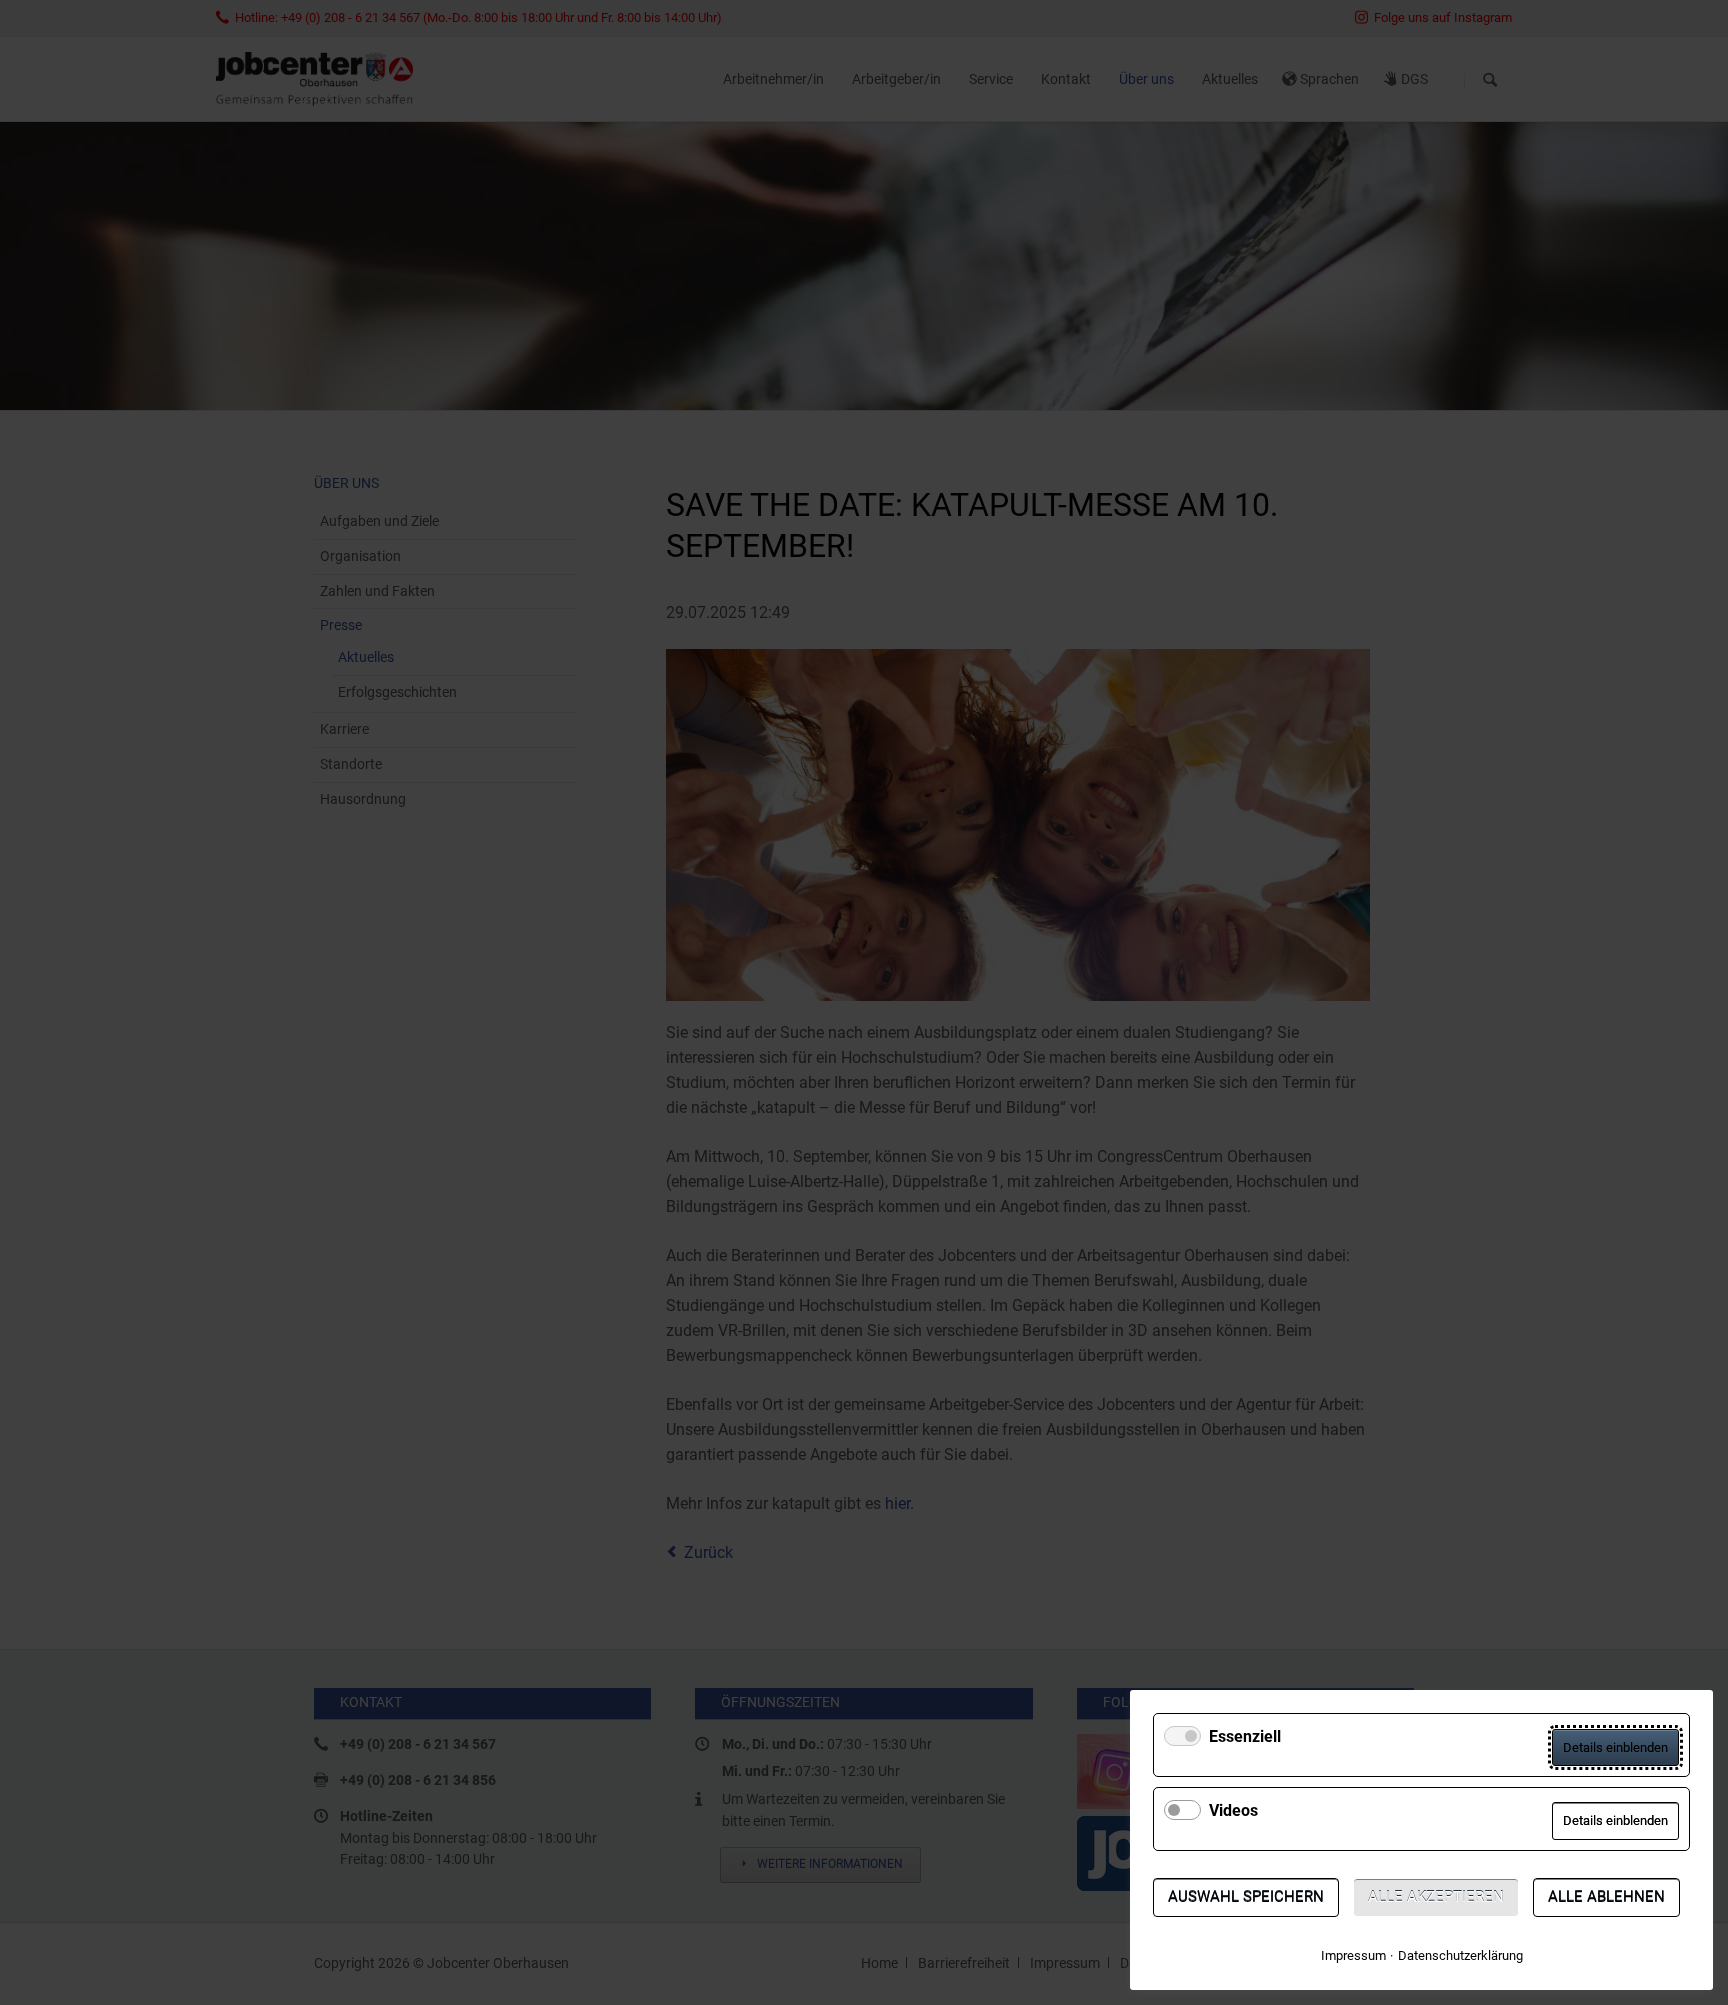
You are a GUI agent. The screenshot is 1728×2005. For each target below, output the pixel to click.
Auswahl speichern (1246, 1897)
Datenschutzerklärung (1460, 1955)
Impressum (1353, 1955)
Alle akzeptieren (1436, 1897)
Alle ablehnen (1606, 1897)
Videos (1233, 1810)
